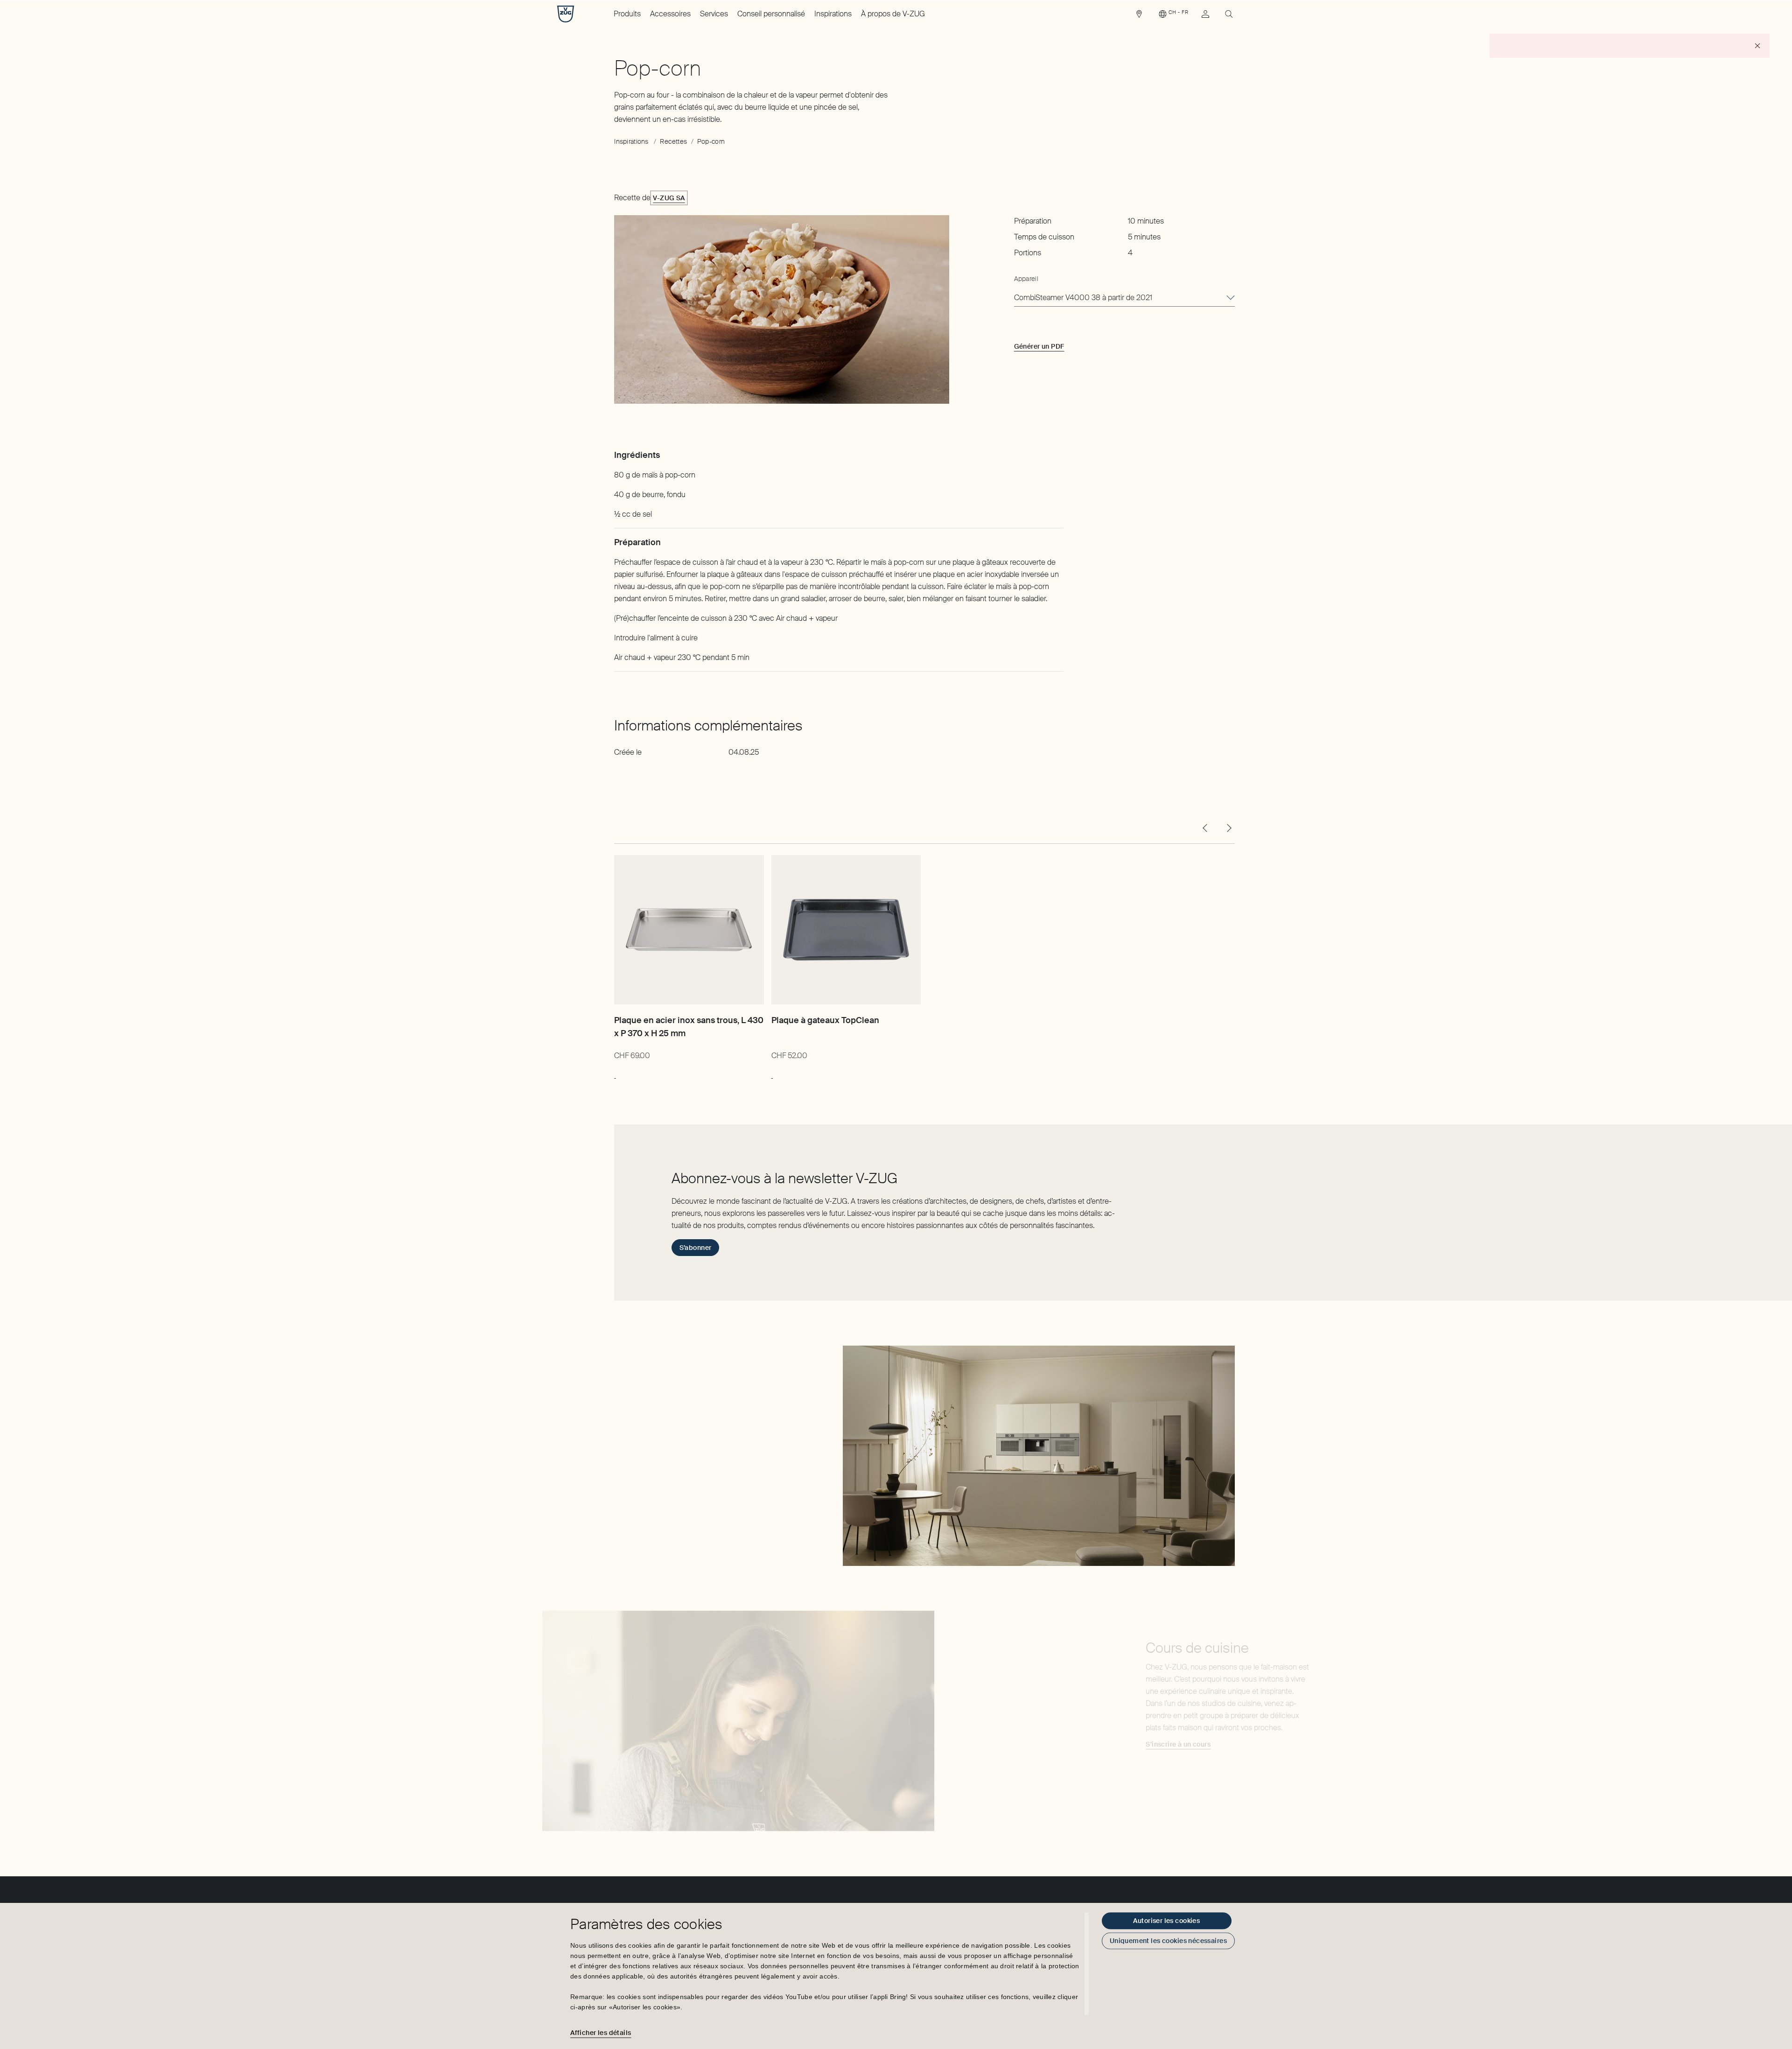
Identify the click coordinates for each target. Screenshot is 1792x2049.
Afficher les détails (601, 2033)
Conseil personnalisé (771, 14)
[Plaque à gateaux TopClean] (846, 930)
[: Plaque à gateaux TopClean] (772, 1074)
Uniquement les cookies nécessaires (1168, 1941)
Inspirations (833, 14)
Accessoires (670, 14)
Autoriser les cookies (1166, 1921)
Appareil (1026, 279)
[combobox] (1124, 298)
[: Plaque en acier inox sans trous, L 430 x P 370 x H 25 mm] (615, 1074)
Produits (627, 14)
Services (714, 14)
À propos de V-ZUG (893, 14)
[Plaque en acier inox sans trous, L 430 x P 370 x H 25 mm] (689, 930)
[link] (1139, 16)
